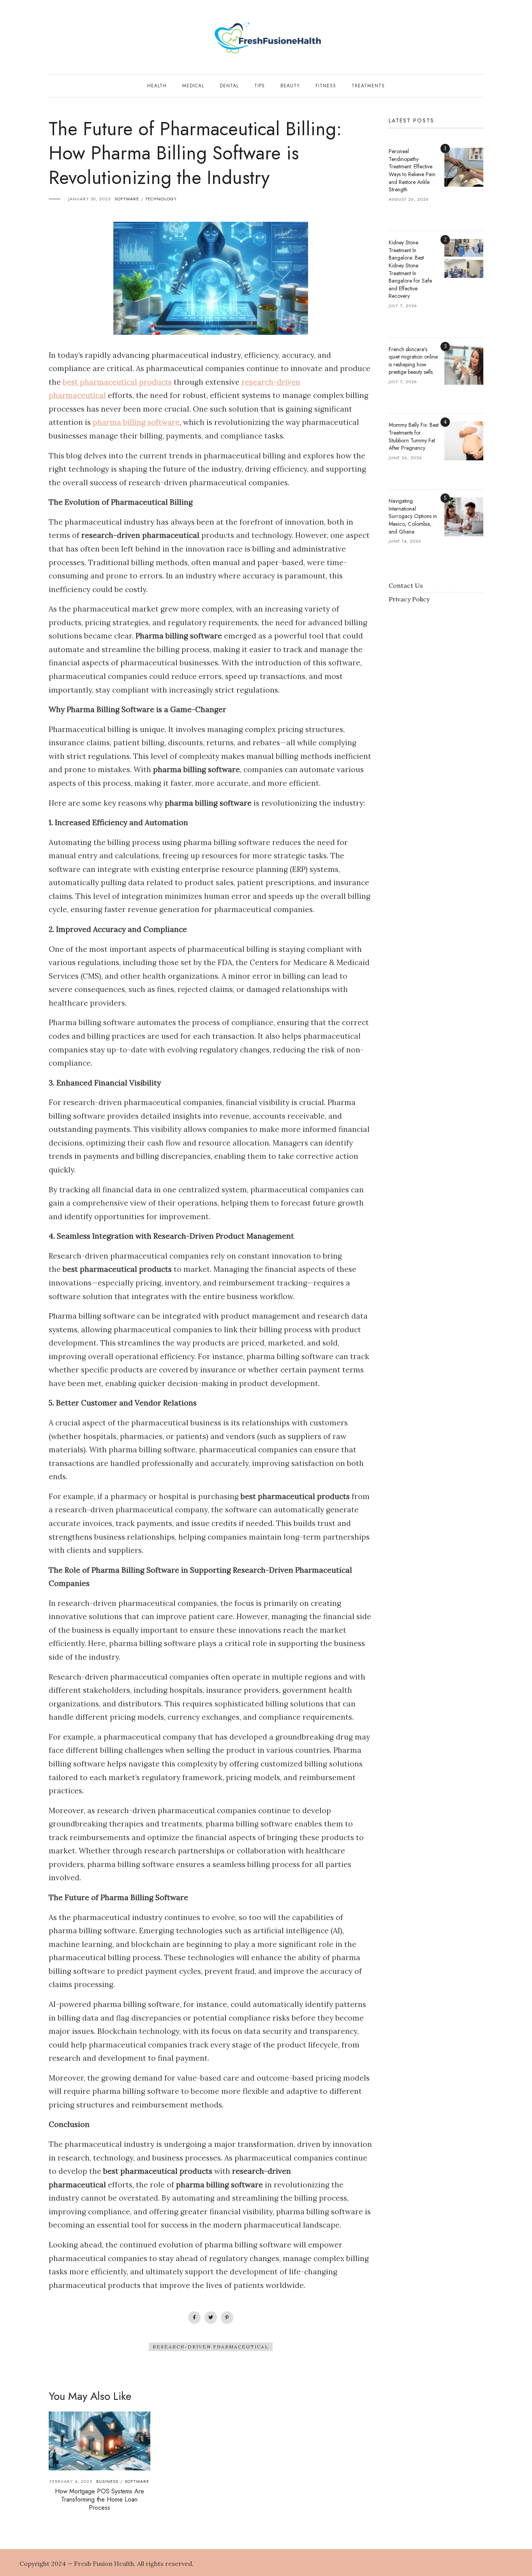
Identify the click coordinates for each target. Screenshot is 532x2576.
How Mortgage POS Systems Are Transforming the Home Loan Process (100, 2499)
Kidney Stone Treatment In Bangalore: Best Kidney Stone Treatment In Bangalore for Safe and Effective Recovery (410, 269)
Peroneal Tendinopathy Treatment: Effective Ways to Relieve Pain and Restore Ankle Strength (412, 170)
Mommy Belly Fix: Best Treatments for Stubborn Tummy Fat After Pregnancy (414, 436)
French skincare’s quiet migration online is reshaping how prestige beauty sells (413, 361)
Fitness (326, 86)
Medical (193, 86)
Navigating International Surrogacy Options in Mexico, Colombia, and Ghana (413, 516)
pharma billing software (136, 422)
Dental (229, 86)
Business (107, 2481)
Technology (161, 199)
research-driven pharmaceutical (211, 2347)
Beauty (290, 86)
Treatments (368, 86)
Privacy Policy (409, 599)
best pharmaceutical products (117, 382)
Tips (260, 86)
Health (157, 86)
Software (127, 199)
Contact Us (406, 585)
